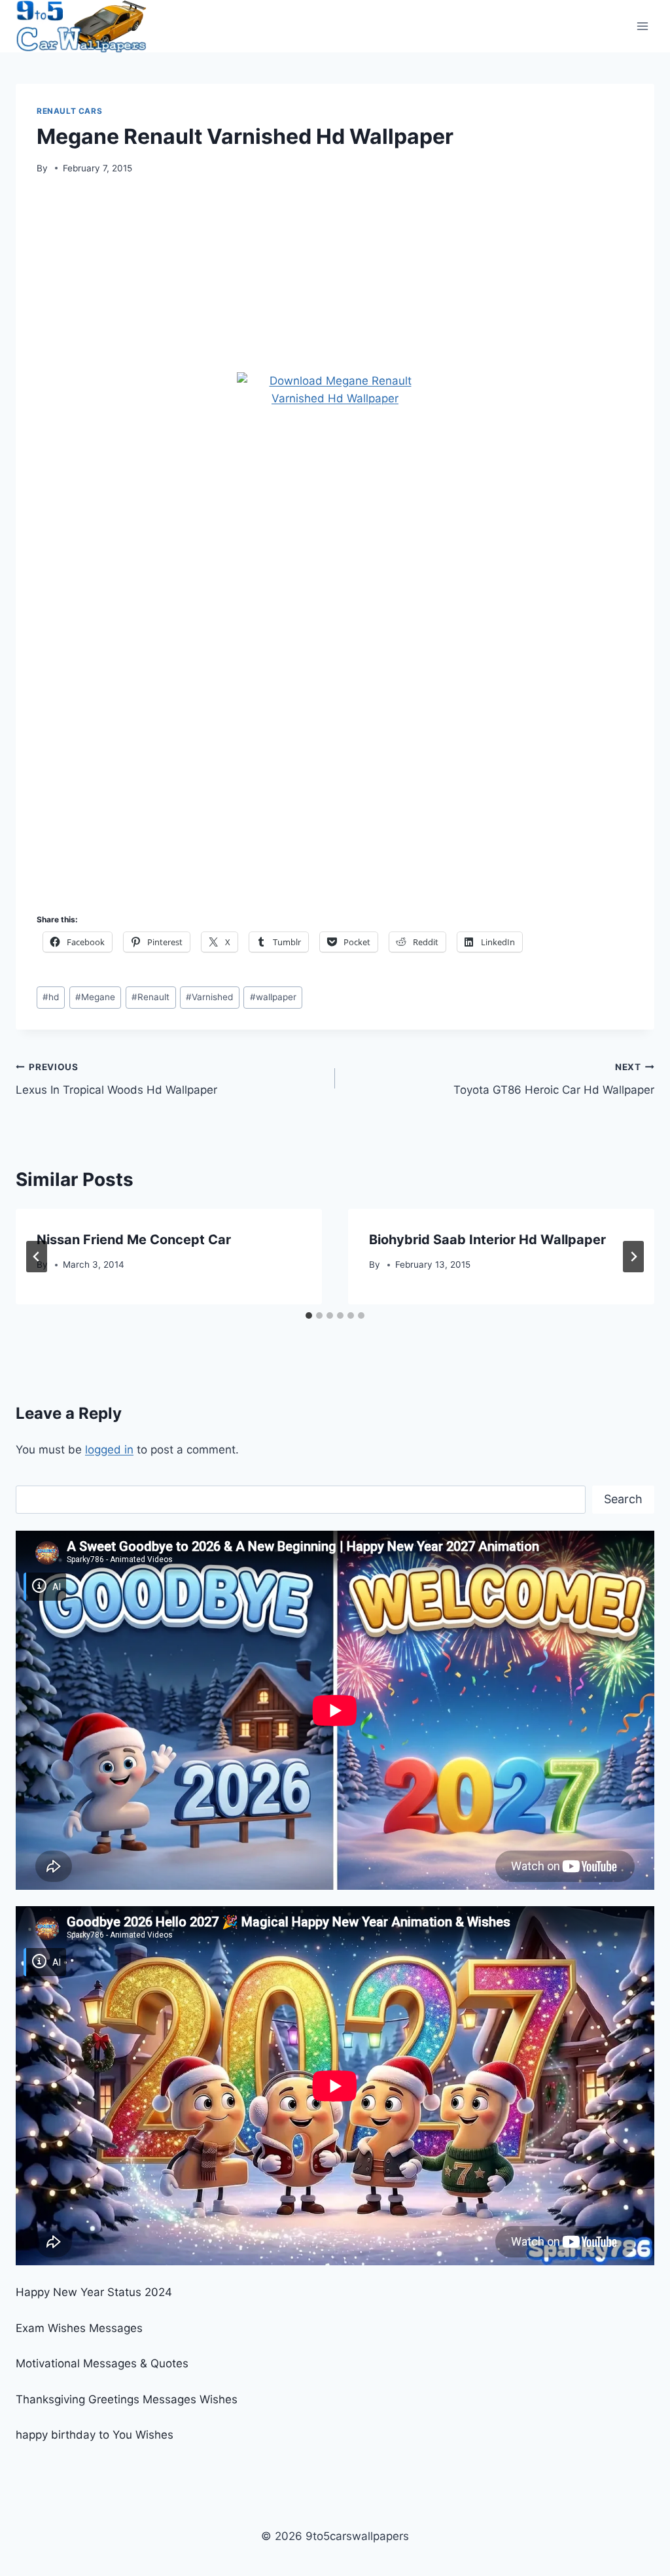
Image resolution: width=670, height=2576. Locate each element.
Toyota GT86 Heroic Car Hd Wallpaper (554, 1079)
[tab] (309, 1315)
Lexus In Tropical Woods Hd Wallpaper (116, 1079)
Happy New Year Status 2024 (94, 2292)
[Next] (633, 1257)
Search (623, 1499)
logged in (109, 1450)
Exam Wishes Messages (79, 2328)
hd (51, 997)
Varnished (209, 997)
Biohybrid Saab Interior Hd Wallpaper (487, 1240)
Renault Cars (69, 111)
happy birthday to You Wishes (95, 2435)
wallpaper (273, 997)
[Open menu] (642, 26)
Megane (95, 997)
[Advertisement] (335, 278)
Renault (150, 997)
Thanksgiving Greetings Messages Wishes (127, 2399)
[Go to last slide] (37, 1257)
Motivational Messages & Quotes (102, 2363)
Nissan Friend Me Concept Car (134, 1240)
